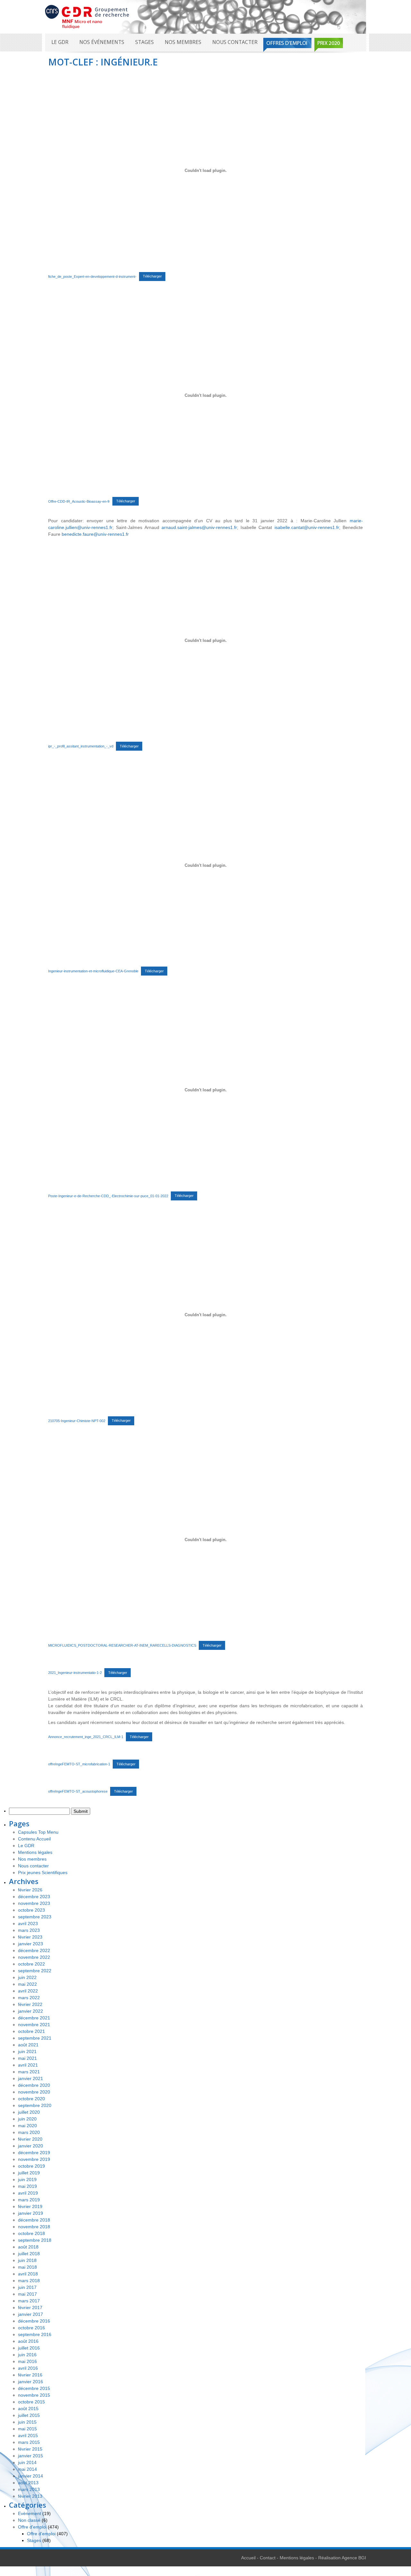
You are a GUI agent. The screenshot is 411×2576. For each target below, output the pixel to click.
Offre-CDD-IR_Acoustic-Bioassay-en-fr (79, 501)
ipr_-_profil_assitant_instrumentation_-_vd (81, 746)
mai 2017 (27, 2294)
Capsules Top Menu (38, 1832)
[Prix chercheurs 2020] (329, 45)
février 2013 (30, 2496)
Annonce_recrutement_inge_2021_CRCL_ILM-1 (86, 1737)
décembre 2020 (34, 2085)
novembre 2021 (34, 2025)
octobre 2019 (31, 2166)
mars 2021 (29, 2072)
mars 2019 (29, 2200)
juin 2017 (27, 2287)
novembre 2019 (34, 2159)
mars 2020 (29, 2132)
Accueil (248, 2558)
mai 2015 (27, 2429)
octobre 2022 (31, 1964)
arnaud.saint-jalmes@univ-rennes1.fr (199, 527)
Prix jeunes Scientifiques (43, 1872)
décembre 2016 (34, 2321)
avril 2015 (28, 2435)
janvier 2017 (31, 2314)
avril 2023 (28, 1923)
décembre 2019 (34, 2153)
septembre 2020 (35, 2105)
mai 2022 (27, 1984)
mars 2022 (29, 1998)
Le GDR (60, 42)
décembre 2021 (34, 2018)
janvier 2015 (31, 2456)
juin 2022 (27, 1977)
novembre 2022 (34, 1957)
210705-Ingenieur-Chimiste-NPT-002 (77, 1420)
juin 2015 (27, 2422)
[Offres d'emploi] (287, 45)
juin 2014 (27, 2462)
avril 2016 (28, 2368)
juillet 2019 (29, 2173)
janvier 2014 (31, 2476)
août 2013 (28, 2483)
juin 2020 (27, 2119)
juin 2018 (27, 2260)
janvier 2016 (31, 2382)
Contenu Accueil (34, 1839)
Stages (144, 42)
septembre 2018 (35, 2240)
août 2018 (28, 2247)
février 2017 (30, 2307)
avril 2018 (28, 2274)
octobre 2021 (31, 2031)
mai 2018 (27, 2267)
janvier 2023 (31, 1944)
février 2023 (30, 1937)
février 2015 (30, 2449)
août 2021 (28, 2045)
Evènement (30, 2513)
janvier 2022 (31, 2011)
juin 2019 (27, 2179)
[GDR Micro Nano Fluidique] (87, 16)
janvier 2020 (31, 2146)
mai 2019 (27, 2186)
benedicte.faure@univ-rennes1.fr (95, 534)
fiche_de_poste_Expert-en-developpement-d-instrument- (92, 276)
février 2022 (30, 2004)
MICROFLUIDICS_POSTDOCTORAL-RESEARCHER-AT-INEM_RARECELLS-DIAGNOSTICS (122, 1645)
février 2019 (30, 2206)
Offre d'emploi (32, 2527)
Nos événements (102, 42)
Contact (268, 2558)
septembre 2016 (35, 2334)
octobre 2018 (31, 2233)
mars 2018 (29, 2281)
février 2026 (30, 1890)
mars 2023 (29, 1930)
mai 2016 (27, 2361)
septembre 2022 (35, 1971)
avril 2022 (28, 1991)
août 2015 (28, 2409)
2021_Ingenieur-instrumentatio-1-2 (75, 1673)
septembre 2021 (35, 2038)
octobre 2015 (31, 2402)
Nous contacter (235, 42)
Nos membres (183, 42)
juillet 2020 (29, 2112)
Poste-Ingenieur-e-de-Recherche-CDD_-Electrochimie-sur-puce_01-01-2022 (108, 1196)
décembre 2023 (34, 1897)
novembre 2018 (34, 2227)
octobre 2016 (31, 2328)
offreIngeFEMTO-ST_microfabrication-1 (79, 1764)
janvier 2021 (31, 2078)
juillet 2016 (29, 2348)
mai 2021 (27, 2058)
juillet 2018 (29, 2254)
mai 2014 (27, 2469)
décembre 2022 (34, 1950)
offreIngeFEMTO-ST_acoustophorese (78, 1791)
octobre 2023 (31, 1910)
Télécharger (152, 276)
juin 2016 (27, 2355)
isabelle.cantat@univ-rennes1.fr (307, 527)
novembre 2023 (34, 1903)
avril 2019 (28, 2193)
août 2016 (28, 2341)
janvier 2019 (31, 2213)
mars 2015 (29, 2442)
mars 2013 (29, 2489)
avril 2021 (28, 2065)
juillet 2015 (29, 2415)
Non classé (29, 2520)
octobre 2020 (31, 2099)
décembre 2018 (34, 2220)
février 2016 (30, 2375)
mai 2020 (27, 2126)
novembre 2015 (34, 2395)
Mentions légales (35, 1852)
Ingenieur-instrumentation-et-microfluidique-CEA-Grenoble (93, 971)
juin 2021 (27, 2051)
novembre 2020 (34, 2092)
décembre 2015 (34, 2388)
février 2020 (30, 2139)
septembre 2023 (35, 1917)
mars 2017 (29, 2301)
